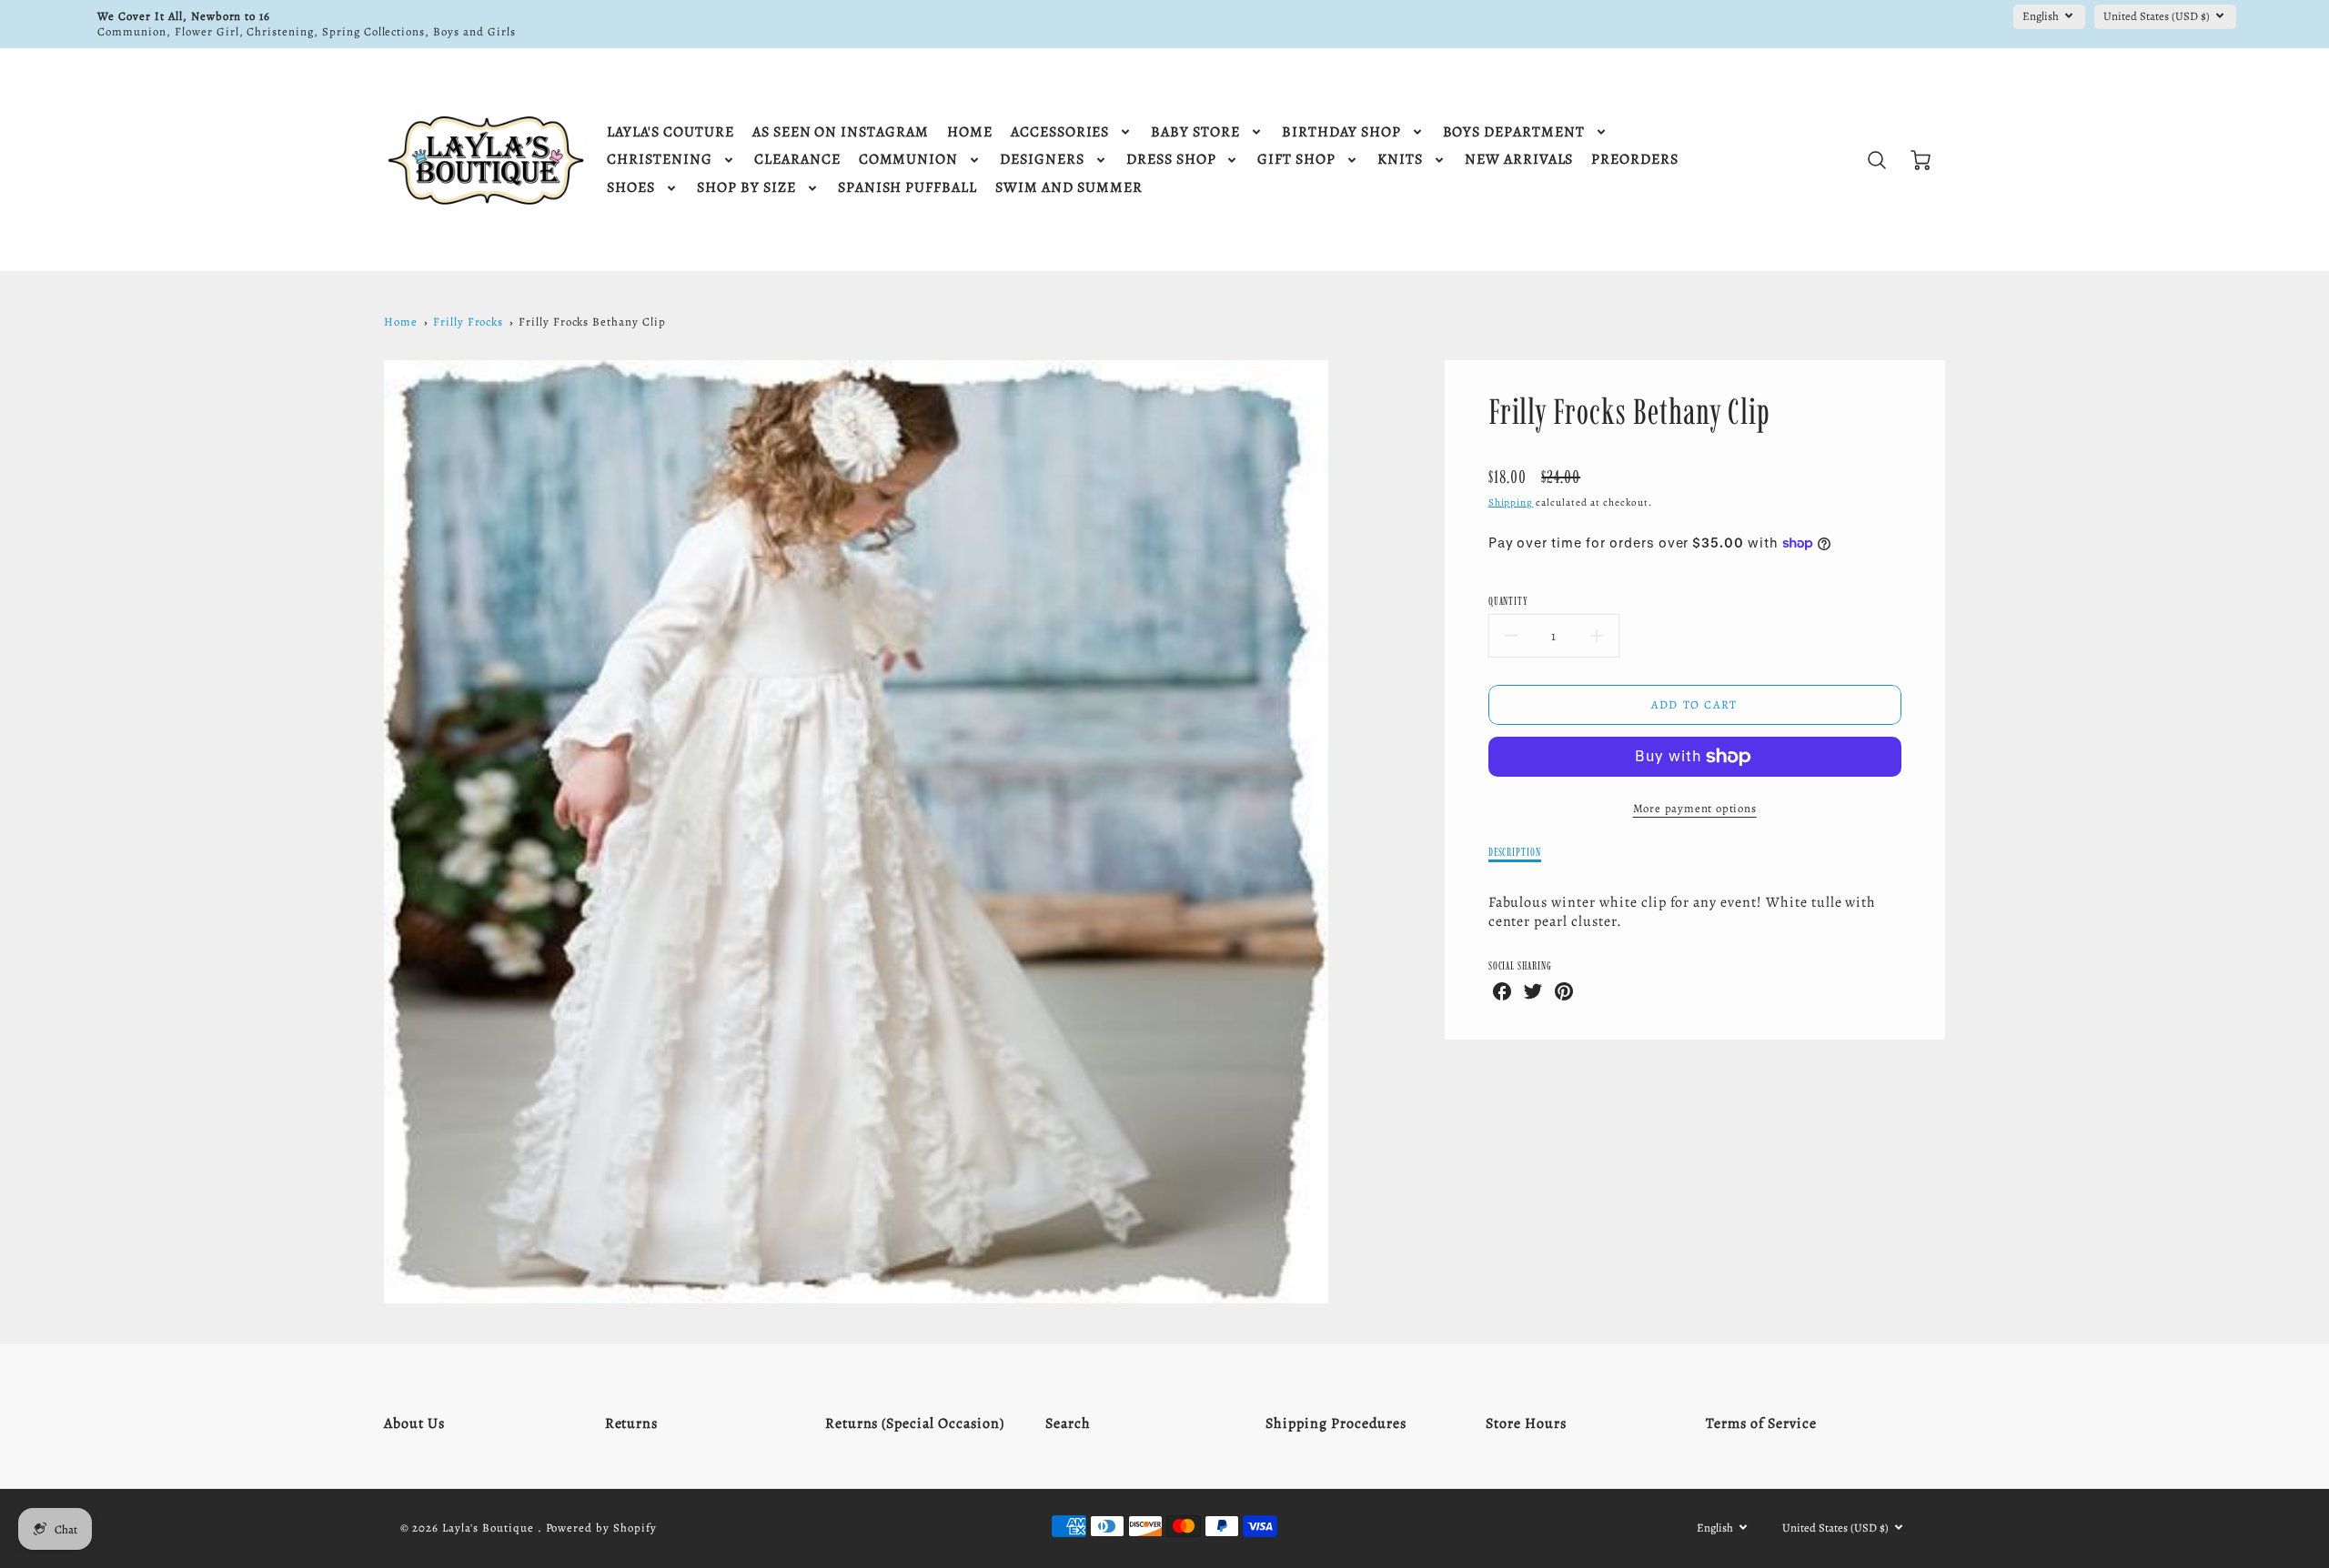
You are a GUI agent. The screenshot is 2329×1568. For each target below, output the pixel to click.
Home (401, 322)
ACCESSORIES (1060, 132)
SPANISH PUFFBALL (907, 188)
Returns (632, 1423)
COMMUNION (909, 160)
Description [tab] (1515, 852)
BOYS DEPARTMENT (1514, 132)
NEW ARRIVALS (1519, 160)
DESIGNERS (1042, 160)
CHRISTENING (660, 160)
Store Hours (1526, 1423)
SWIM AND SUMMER (1069, 188)
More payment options (1695, 808)
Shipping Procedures (1336, 1423)
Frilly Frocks (468, 322)
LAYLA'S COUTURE (670, 132)
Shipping (1511, 503)
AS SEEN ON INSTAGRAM (841, 132)
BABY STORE (1195, 132)
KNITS (1400, 160)
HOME (970, 132)
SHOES (631, 188)
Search (1068, 1423)
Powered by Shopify (601, 1528)
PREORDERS (1635, 160)
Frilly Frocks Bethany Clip (592, 322)
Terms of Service (1761, 1423)
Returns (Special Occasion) (915, 1423)
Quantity (1509, 601)
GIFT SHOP (1296, 160)
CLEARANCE (797, 160)
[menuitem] (670, 132)
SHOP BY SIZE (746, 188)
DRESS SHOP (1171, 160)
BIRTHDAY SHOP (1341, 132)
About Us (414, 1423)
